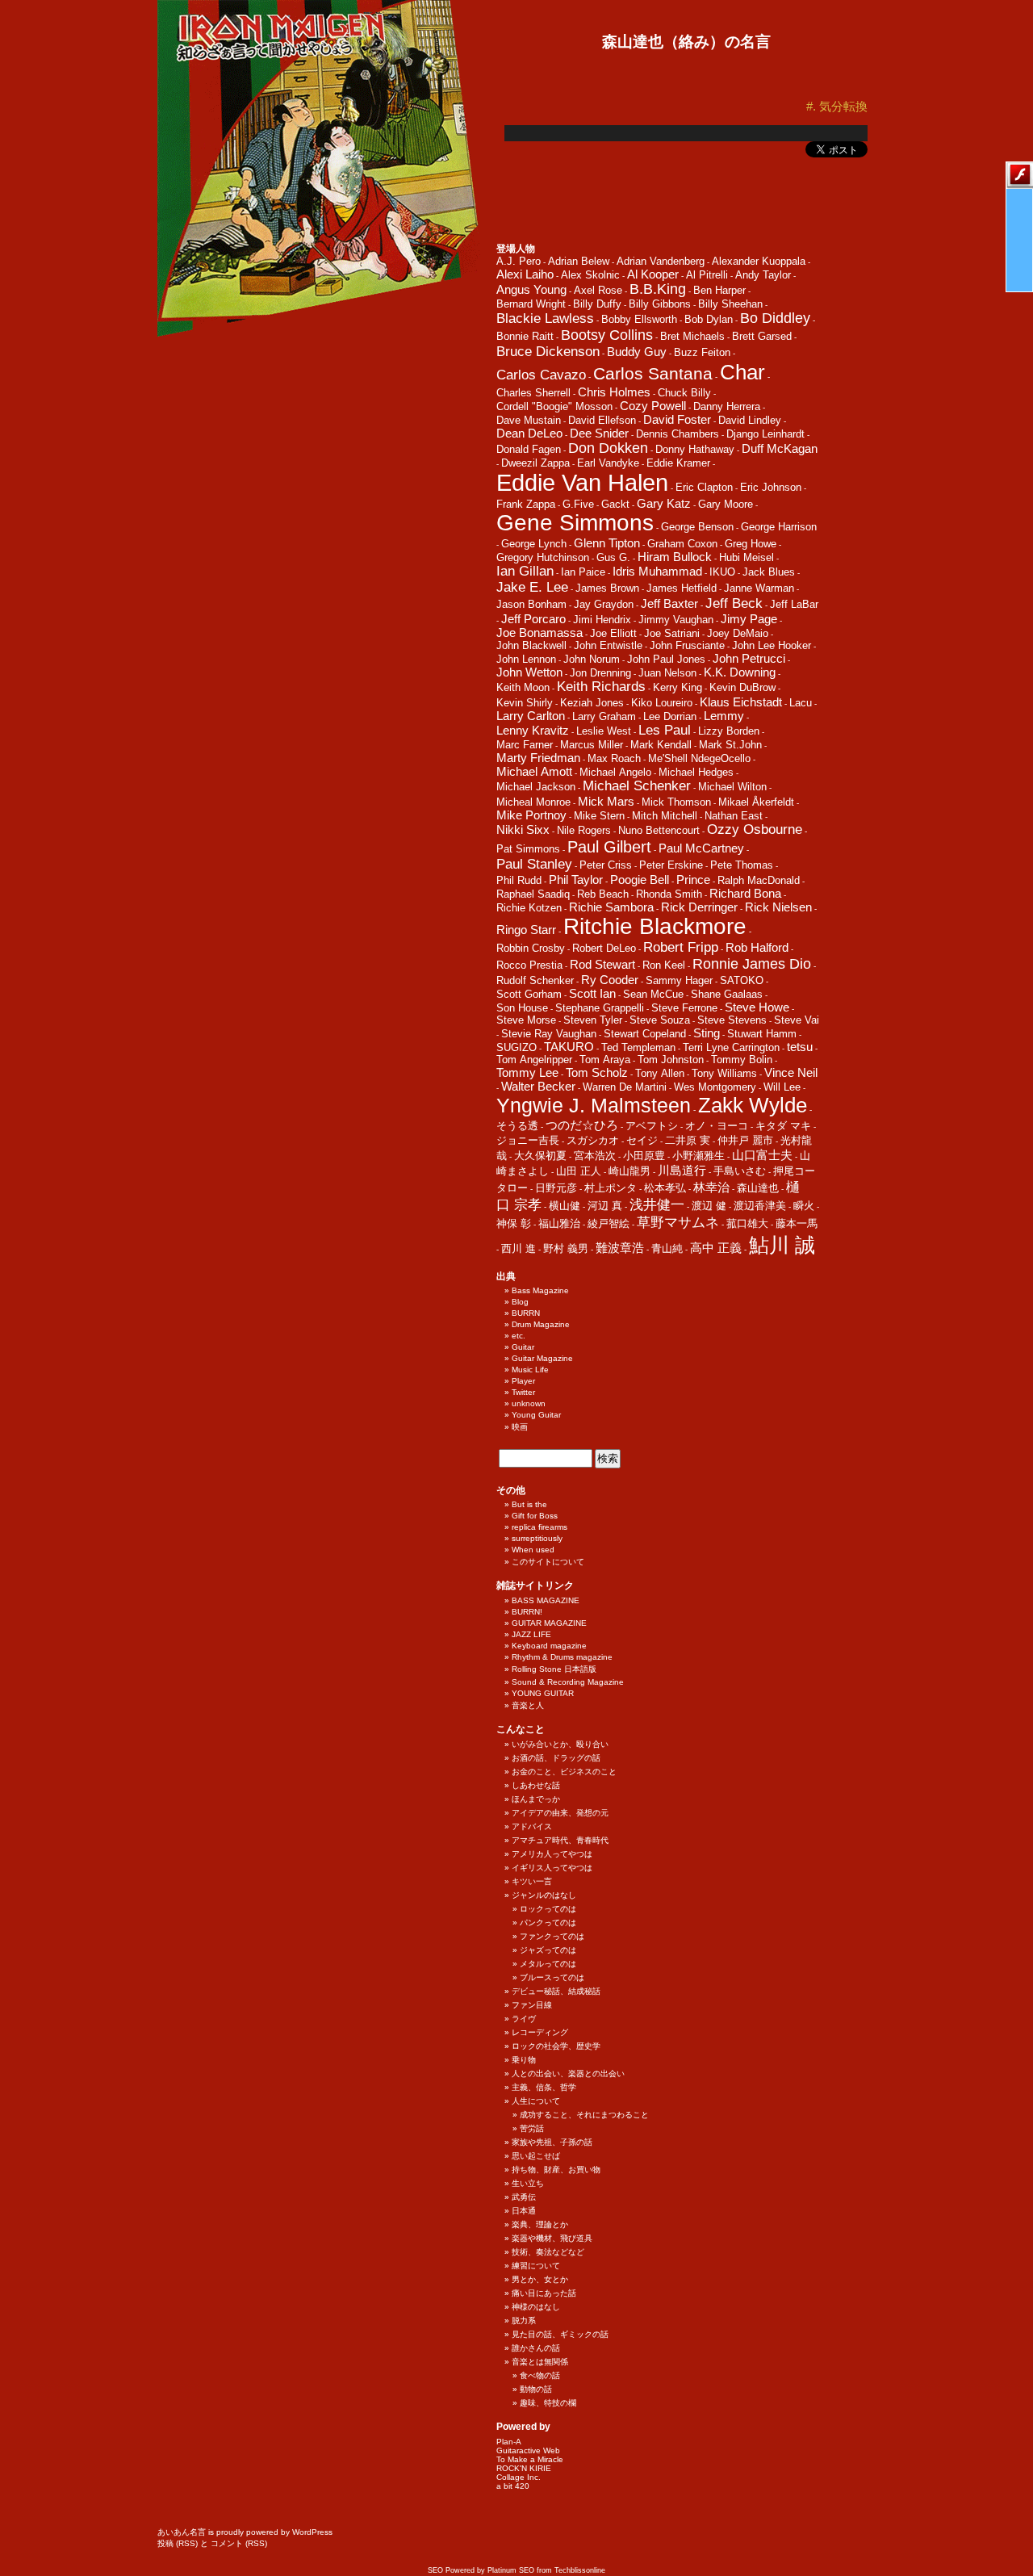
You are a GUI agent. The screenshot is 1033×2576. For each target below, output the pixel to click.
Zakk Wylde (753, 1105)
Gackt (615, 504)
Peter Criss (606, 865)
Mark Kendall (661, 745)
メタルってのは (548, 1964)
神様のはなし (536, 2307)
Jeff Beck (734, 603)
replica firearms (540, 1527)
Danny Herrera (727, 406)
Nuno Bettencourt (659, 830)
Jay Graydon (604, 604)
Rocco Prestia (529, 965)
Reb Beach (603, 894)
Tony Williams (724, 1073)
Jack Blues (769, 572)
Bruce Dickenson (548, 352)
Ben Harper (719, 290)
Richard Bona (745, 893)
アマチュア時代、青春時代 (560, 1840)
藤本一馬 (797, 1223)
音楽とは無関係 (540, 2362)
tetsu (800, 1047)
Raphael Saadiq (533, 894)
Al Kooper (653, 274)
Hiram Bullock (675, 557)
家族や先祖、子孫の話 (552, 2142)
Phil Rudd (519, 880)
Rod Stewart (602, 964)
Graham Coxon (682, 544)
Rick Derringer (699, 907)
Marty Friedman (538, 758)
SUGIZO (516, 1047)
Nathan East (734, 816)
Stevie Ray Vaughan (549, 1034)
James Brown (607, 588)
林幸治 (711, 1187)
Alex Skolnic (590, 275)
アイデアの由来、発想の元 (560, 1813)
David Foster (677, 419)
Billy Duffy (597, 304)
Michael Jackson (536, 787)
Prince (693, 880)
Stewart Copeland (645, 1034)
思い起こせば (536, 2156)
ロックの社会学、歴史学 (556, 2046)
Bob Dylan (709, 319)
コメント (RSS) (239, 2543)
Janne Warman (759, 588)
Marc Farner (525, 745)
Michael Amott (534, 771)
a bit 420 (513, 2486)
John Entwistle (608, 645)
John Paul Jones (666, 659)
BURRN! (527, 1612)
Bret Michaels (692, 336)
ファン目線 (532, 2005)
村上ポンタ (611, 1188)
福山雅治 (559, 1223)
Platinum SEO (511, 2570)
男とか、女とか (540, 2279)
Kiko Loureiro (662, 703)
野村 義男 (566, 1248)
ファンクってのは (552, 1936)
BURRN (526, 1313)
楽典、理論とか (540, 2224)
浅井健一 (657, 1205)
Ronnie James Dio (752, 964)
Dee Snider (599, 433)
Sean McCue (653, 994)
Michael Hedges (696, 772)
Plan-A (509, 2442)
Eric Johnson (771, 487)
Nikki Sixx (523, 829)
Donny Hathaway (695, 449)
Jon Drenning (600, 673)
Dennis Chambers (678, 434)
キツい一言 (532, 1881)
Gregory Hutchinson (543, 557)
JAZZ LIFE (531, 1634)
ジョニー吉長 (528, 1140)
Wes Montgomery (715, 1087)
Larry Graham (604, 716)
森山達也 (758, 1188)
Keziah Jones (592, 703)
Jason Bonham (531, 604)
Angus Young (531, 289)
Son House (522, 1008)
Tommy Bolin (742, 1060)
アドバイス (532, 1826)
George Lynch (534, 544)
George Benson (697, 527)
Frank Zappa (526, 504)
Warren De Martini (625, 1087)
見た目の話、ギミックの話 (560, 2334)
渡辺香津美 (760, 1206)
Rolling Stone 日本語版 (554, 1669)
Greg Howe (751, 544)
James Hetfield (682, 588)
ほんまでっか (536, 1799)
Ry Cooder (610, 980)
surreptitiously (537, 1538)
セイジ (642, 1140)
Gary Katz (664, 503)
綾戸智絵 (609, 1223)
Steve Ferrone (684, 1008)
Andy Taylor (763, 275)
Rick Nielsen (778, 907)
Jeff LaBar (794, 604)
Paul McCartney (701, 848)
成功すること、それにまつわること (584, 2115)
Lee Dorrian (670, 716)
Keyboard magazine (549, 1646)
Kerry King (678, 687)
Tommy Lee (527, 1072)
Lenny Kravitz (533, 730)
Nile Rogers (584, 830)
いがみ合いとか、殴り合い (560, 1744)
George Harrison (779, 527)
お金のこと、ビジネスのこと (564, 1772)
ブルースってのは (552, 1977)
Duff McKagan (780, 448)
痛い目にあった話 (544, 2293)
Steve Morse (526, 1020)
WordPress (312, 2532)
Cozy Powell (653, 406)
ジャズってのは (548, 1950)
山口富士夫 (762, 1155)
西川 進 (519, 1248)
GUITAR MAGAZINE (549, 1623)
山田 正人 (579, 1171)
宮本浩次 (595, 1156)
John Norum (592, 659)
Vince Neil (791, 1072)
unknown (529, 1403)
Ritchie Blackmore (655, 926)
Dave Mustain (529, 420)
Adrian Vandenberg (661, 261)
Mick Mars (606, 801)
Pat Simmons (528, 849)
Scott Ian (592, 993)
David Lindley (750, 420)
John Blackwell (531, 645)
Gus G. (613, 557)
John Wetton (529, 672)
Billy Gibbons (660, 304)
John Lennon (526, 659)
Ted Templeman (638, 1047)
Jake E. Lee (532, 587)
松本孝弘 (665, 1188)
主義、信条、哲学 (544, 2087)
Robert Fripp (681, 947)
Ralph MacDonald (759, 880)
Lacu (801, 703)
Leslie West (604, 731)
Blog (520, 1302)
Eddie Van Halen (582, 482)
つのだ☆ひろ (582, 1125)
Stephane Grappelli (600, 1008)
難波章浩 (620, 1248)
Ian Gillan (525, 571)
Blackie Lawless (545, 318)
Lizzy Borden (729, 731)
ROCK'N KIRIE (524, 2468)
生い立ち (528, 2183)
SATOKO (742, 980)
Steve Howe (757, 1007)
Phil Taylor (576, 880)
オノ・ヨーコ (717, 1126)
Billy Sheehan (730, 304)
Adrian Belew (579, 261)
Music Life (530, 1370)
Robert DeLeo (604, 948)
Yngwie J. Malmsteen (594, 1106)
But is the (529, 1504)
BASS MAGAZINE (546, 1600)
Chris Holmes (614, 392)
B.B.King (658, 289)
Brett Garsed (762, 336)
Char (742, 372)
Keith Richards (601, 687)
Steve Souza (660, 1020)
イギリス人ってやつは (552, 1868)
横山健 (565, 1206)
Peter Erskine (671, 865)
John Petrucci (749, 658)
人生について (536, 2101)
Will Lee (782, 1087)
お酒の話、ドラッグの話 (556, 1758)
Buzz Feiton (702, 352)
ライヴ (524, 2019)
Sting (707, 1033)
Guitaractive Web (528, 2450)
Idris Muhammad (657, 571)
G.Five (578, 504)
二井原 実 (688, 1140)
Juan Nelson (667, 673)
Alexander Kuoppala (759, 261)
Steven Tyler (593, 1020)
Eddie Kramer (678, 463)
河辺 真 (605, 1206)
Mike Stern (599, 816)
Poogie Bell (640, 880)
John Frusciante (687, 645)
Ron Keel (664, 965)
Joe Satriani (672, 633)
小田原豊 (644, 1156)
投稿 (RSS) (178, 2543)
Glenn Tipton (607, 543)
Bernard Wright (531, 304)
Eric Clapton (704, 487)
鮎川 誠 (782, 1245)
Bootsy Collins (607, 335)
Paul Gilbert (609, 847)
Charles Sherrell (533, 393)
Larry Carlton (531, 716)
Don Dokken (608, 448)
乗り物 (524, 2060)
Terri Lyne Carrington (731, 1047)
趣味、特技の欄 (548, 2403)
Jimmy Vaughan (676, 620)
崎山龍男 (629, 1171)
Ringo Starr (526, 930)
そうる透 (517, 1126)
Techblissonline (580, 2570)
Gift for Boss (535, 1516)
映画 (520, 1427)
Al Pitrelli (707, 275)
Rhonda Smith (669, 894)
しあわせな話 (536, 1785)
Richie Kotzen (529, 908)
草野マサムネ (678, 1223)
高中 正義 (716, 1248)
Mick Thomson (676, 802)
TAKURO (569, 1047)
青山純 (667, 1248)
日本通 (524, 2211)
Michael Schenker (637, 786)
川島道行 (682, 1170)
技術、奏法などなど (548, 2252)
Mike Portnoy (531, 815)
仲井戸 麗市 (745, 1140)
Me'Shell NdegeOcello (699, 758)
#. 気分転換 (837, 107)
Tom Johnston (671, 1060)
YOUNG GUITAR (543, 1693)
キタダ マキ (783, 1126)
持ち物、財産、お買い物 (556, 2170)
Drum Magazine (541, 1324)
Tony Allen (660, 1073)
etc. (519, 1336)
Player (523, 1381)
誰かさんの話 (536, 2348)
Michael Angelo (615, 772)
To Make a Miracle (530, 2459)
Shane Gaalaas (727, 994)
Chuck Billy (684, 393)
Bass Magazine (540, 1290)
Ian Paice (583, 572)
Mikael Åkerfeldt (756, 802)
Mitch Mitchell (665, 816)
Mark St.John (730, 745)
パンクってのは (548, 1923)
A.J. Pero (519, 261)
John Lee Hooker (772, 645)
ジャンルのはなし (544, 1895)
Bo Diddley (775, 318)
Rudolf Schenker (535, 980)
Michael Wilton (732, 787)
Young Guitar (536, 1415)
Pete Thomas (742, 865)
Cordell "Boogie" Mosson (554, 406)
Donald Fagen (529, 449)
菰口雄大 (747, 1223)
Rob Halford (757, 947)
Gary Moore (726, 504)
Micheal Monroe (533, 802)
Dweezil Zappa (535, 463)
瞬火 (804, 1206)
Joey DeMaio (738, 633)
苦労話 (532, 2128)
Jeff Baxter (669, 603)
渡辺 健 (709, 1206)
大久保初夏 (540, 1156)
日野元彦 (556, 1188)
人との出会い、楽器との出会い (568, 2073)
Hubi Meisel (747, 557)
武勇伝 (524, 2197)
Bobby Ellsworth (639, 319)
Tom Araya (605, 1060)
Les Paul (665, 730)
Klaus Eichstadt (741, 702)
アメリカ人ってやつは (552, 1854)
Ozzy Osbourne (755, 829)
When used (533, 1550)
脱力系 (524, 2320)
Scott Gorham (529, 994)
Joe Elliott (613, 633)
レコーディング (540, 2032)
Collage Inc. (519, 2477)
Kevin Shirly (525, 703)
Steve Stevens (732, 1020)
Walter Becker (538, 1086)
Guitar (523, 1347)
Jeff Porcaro (533, 619)
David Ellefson (602, 420)
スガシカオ (593, 1140)
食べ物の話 (540, 2375)
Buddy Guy (637, 352)
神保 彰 (514, 1223)
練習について (536, 2266)
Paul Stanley (534, 864)
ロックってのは (548, 1909)
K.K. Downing (740, 672)
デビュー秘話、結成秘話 (556, 1991)
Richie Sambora (611, 907)
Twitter (523, 1392)
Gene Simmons (575, 523)
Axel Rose (598, 290)
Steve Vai (797, 1020)
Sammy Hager (679, 980)
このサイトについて (548, 1562)
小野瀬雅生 (698, 1156)
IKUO (722, 572)
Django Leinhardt (765, 434)
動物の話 (536, 2389)
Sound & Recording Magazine (568, 1682)
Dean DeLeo (529, 433)
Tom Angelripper (534, 1060)
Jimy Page (749, 619)
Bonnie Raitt (525, 336)
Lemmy (724, 716)
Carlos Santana (653, 374)
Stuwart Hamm (762, 1034)
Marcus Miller (592, 745)
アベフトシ (652, 1126)
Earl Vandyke (608, 463)
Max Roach (614, 758)
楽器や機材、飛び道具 (552, 2238)
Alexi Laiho (525, 274)
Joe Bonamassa (540, 632)
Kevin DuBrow (742, 687)
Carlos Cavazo (541, 375)
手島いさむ (740, 1171)
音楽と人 (528, 1705)
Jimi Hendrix (602, 620)
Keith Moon (523, 687)
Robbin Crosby (531, 948)
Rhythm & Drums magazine (562, 1657)
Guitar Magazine (542, 1358)
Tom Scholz (597, 1072)
